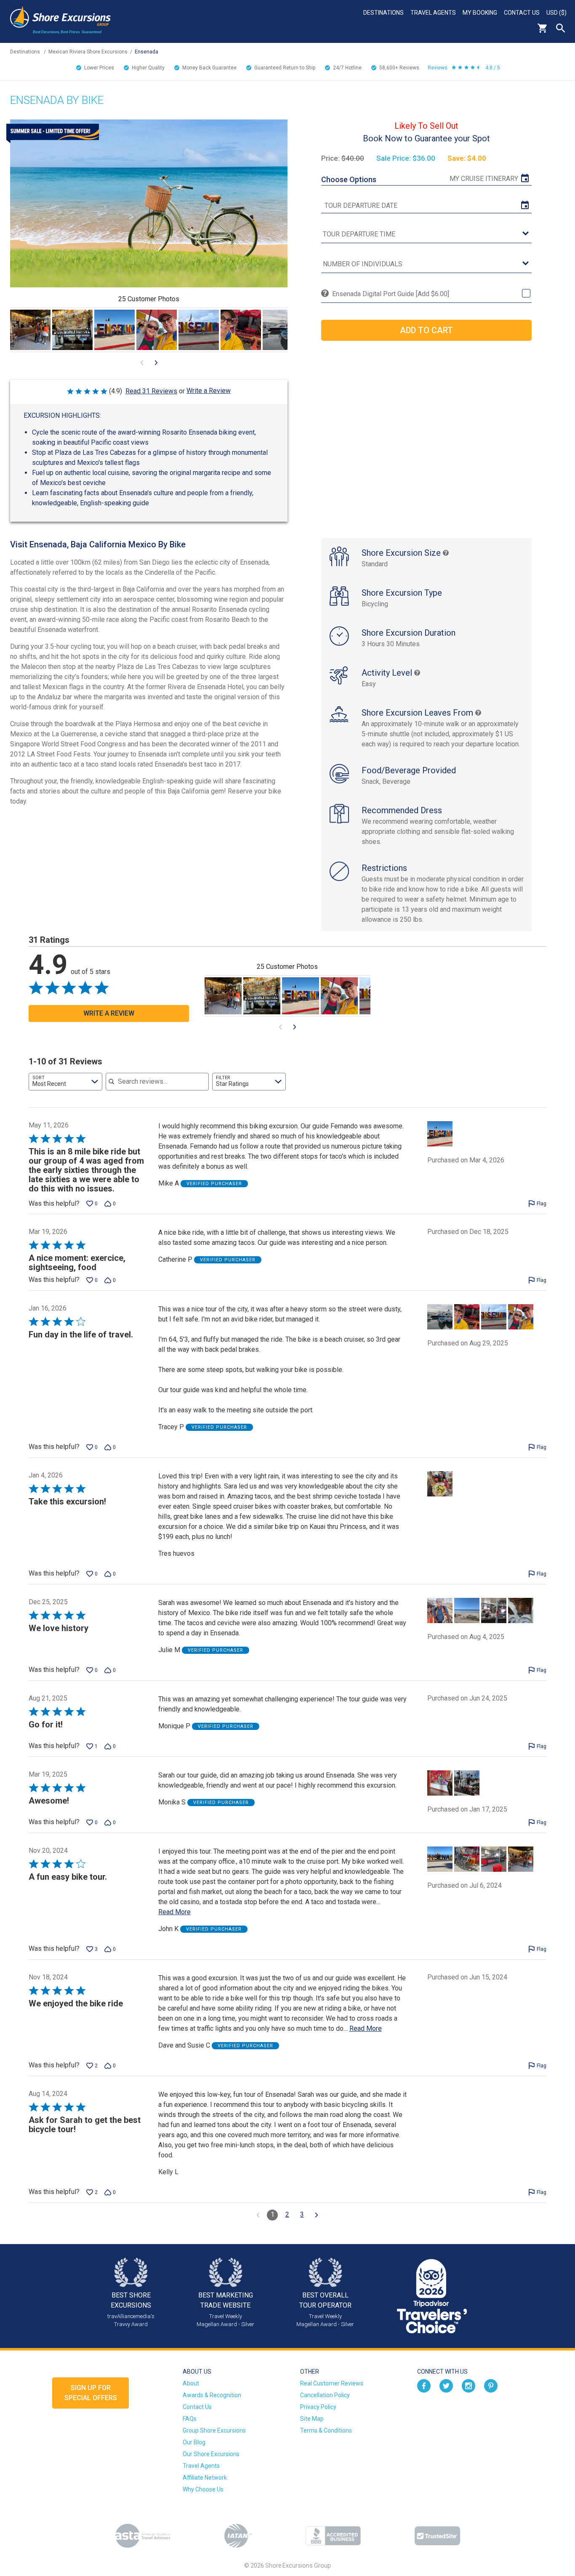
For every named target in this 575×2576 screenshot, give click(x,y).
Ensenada (146, 52)
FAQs (190, 2419)
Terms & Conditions (326, 2430)
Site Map (312, 2419)
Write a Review (209, 391)
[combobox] (65, 1082)
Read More (174, 1912)
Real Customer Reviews (332, 2383)
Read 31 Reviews (151, 391)
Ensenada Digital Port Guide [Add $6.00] (391, 294)
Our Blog (194, 2442)
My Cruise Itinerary (484, 179)
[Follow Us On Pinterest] (491, 2385)
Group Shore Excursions (214, 2430)
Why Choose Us (203, 2489)
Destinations (383, 13)
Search (561, 28)
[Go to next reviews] (317, 2215)
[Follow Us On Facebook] (424, 2385)
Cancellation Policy (325, 2395)
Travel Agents (433, 13)
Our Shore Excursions (211, 2454)
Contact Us (522, 13)
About (191, 2383)
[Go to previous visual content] (142, 363)
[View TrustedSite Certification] (437, 2536)
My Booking (480, 13)
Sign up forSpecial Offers (91, 2393)
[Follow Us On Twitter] (446, 2385)
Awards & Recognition (212, 2395)
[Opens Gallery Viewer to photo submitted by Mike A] (114, 330)
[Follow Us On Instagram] (469, 2385)
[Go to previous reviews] (258, 2215)
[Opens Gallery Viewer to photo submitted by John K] (30, 330)
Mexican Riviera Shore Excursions (88, 52)
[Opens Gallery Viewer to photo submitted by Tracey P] (157, 330)
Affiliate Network (205, 2478)
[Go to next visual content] (156, 363)
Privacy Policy (318, 2407)
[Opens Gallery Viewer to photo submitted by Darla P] (72, 330)
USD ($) (556, 13)
